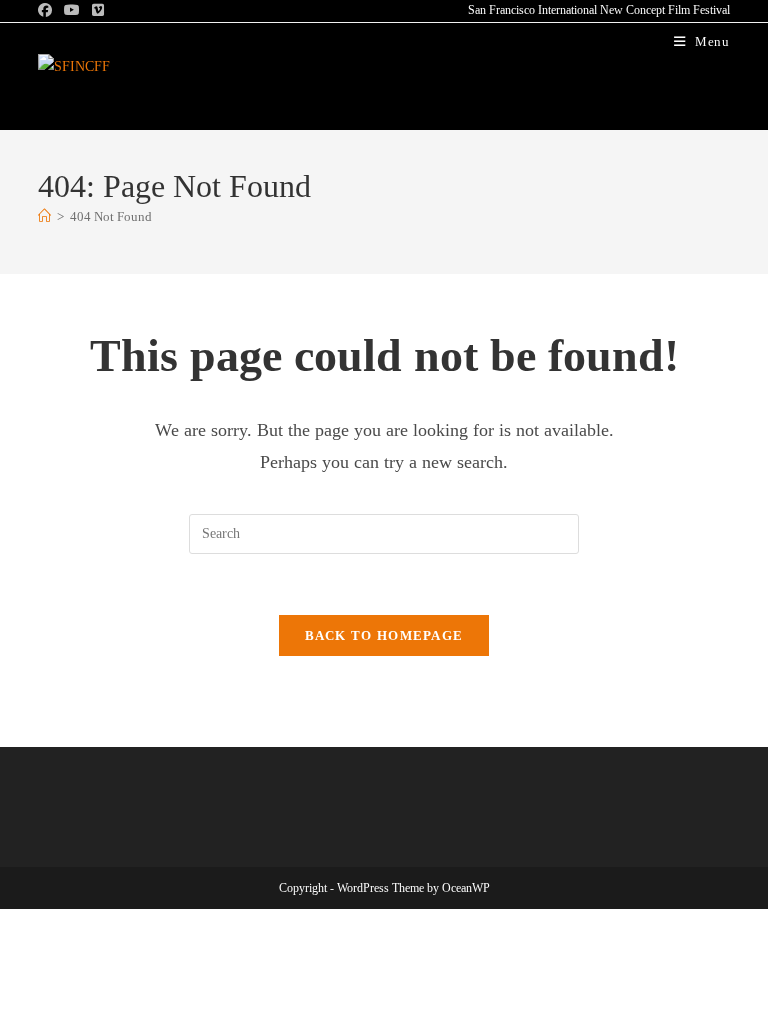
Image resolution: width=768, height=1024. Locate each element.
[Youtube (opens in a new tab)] (72, 11)
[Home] (44, 216)
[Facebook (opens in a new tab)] (48, 11)
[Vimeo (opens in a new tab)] (98, 11)
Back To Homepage (384, 635)
